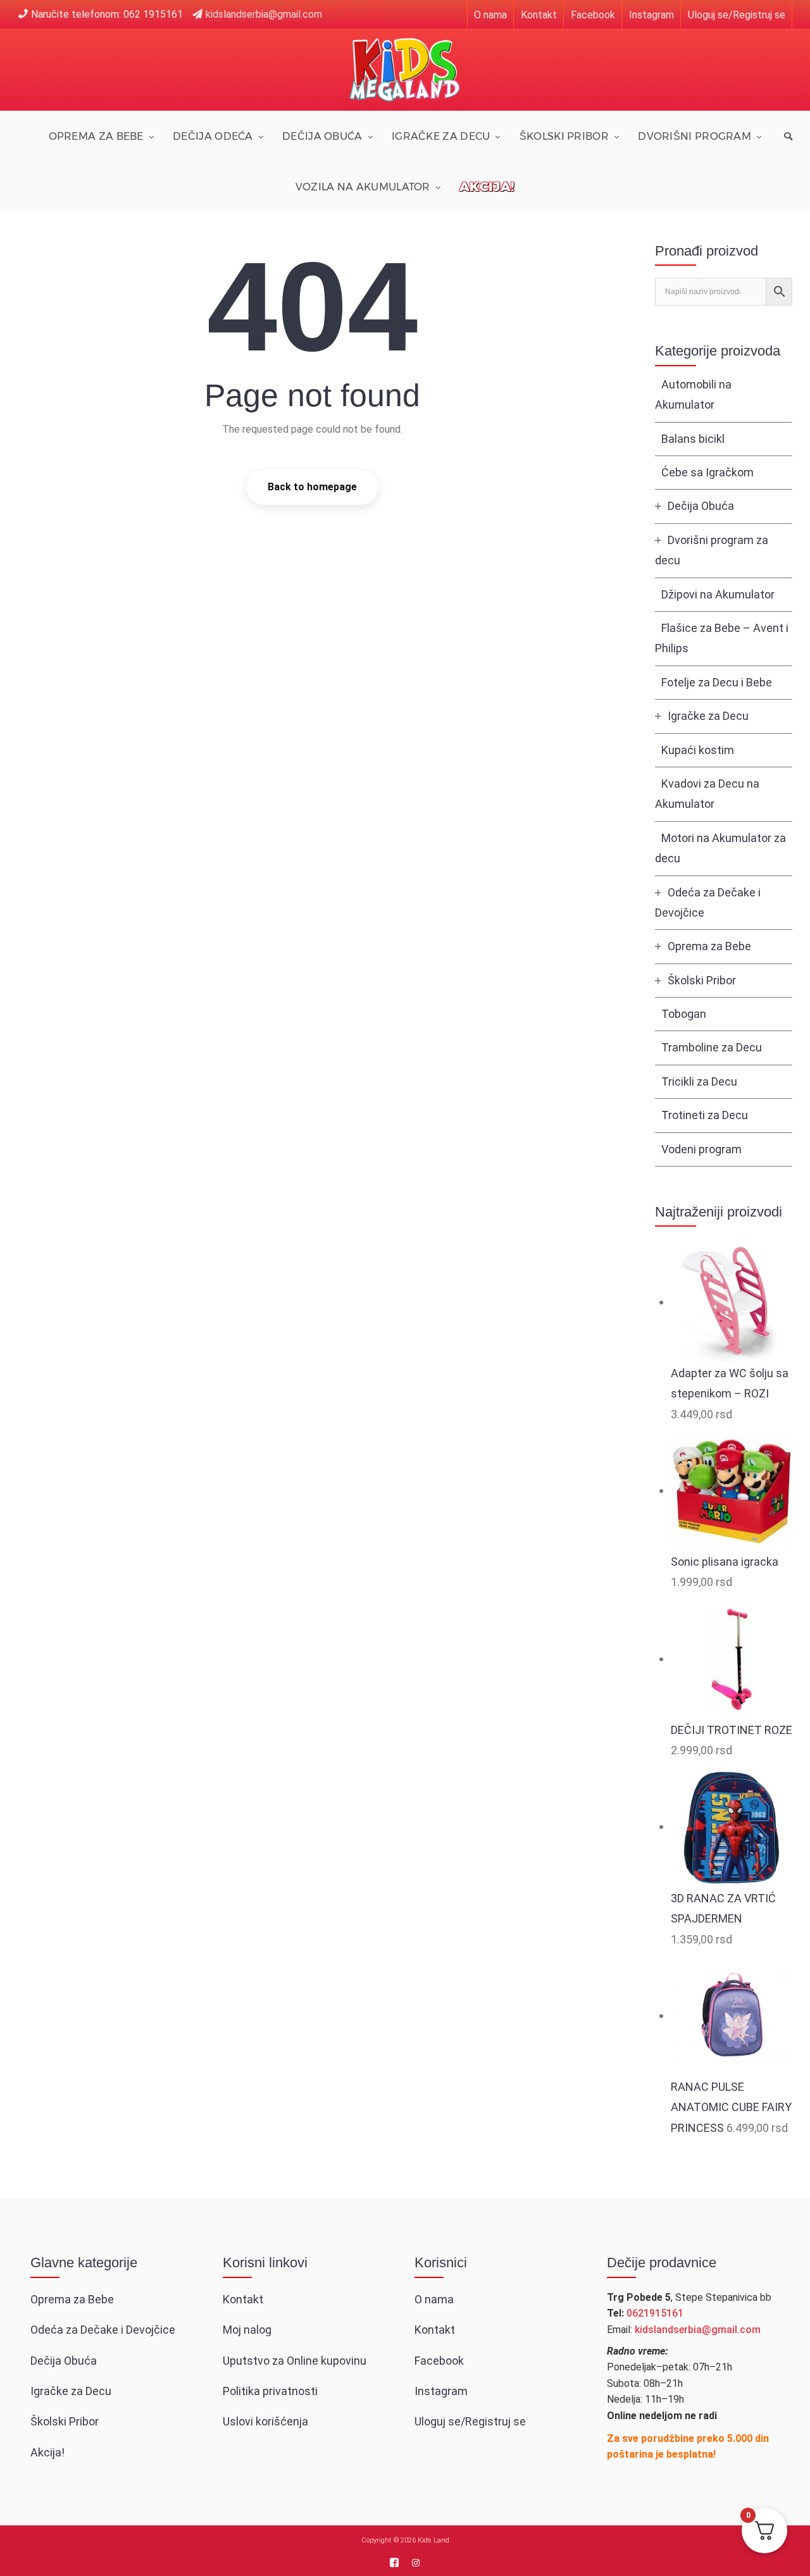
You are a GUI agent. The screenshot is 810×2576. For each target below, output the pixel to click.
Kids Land (433, 2540)
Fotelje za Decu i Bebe (717, 682)
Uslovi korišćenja (265, 2421)
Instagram (651, 15)
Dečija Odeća (213, 136)
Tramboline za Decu (712, 1047)
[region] (165, 2477)
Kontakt (539, 15)
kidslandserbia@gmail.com (264, 14)
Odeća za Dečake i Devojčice (103, 2330)
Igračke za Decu (441, 136)
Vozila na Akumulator (363, 187)
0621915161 (655, 2313)
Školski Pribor (564, 136)
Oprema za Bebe (96, 136)
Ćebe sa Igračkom (707, 472)
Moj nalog (247, 2330)
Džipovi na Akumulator (718, 594)
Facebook (593, 15)
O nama (490, 15)
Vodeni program (701, 1149)
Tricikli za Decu (699, 1081)
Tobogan (684, 1014)
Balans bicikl (693, 439)
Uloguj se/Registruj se (737, 15)
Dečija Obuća (322, 136)
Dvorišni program (695, 136)
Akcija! (487, 186)
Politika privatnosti (270, 2391)
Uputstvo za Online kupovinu (295, 2361)
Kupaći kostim (698, 750)
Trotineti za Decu (705, 1115)
